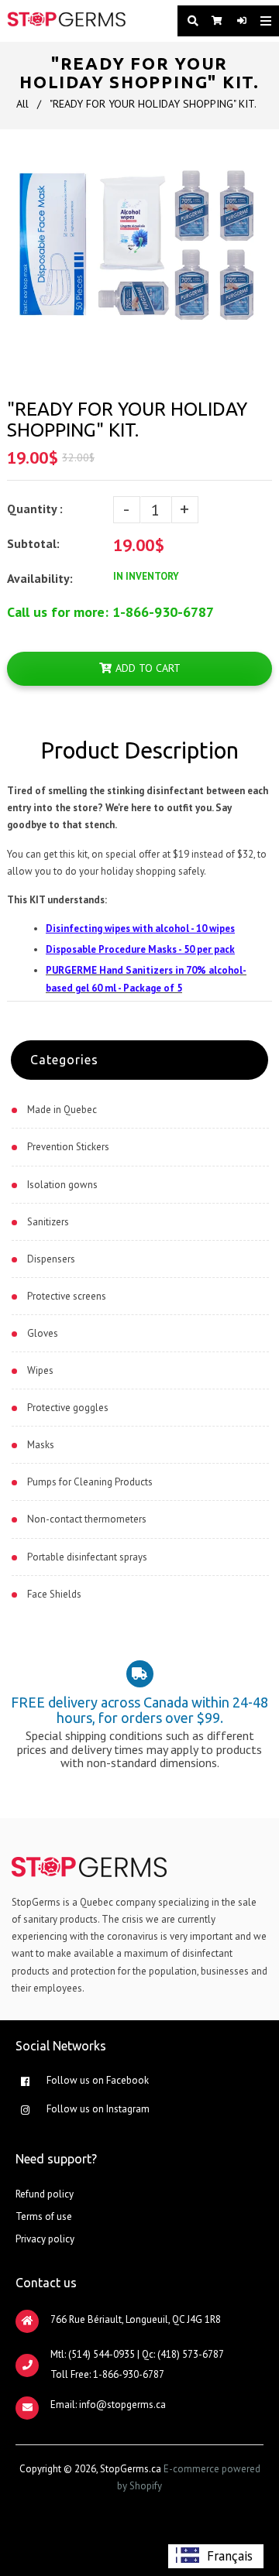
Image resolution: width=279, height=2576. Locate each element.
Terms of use (44, 2216)
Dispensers (51, 1259)
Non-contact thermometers (87, 1519)
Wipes (40, 1370)
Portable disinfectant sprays (87, 1557)
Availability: (40, 578)
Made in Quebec (62, 1110)
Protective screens (67, 1296)
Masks (41, 1445)
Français (230, 2556)
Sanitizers (48, 1222)
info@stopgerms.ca (122, 2405)
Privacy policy (45, 2239)
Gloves (43, 1333)
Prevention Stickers (68, 1147)
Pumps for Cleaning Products (90, 1482)
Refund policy (45, 2194)
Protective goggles (68, 1408)
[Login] (237, 21)
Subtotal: (35, 543)
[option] (216, 2556)
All (22, 104)
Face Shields (54, 1594)
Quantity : (35, 509)
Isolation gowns (62, 1185)
